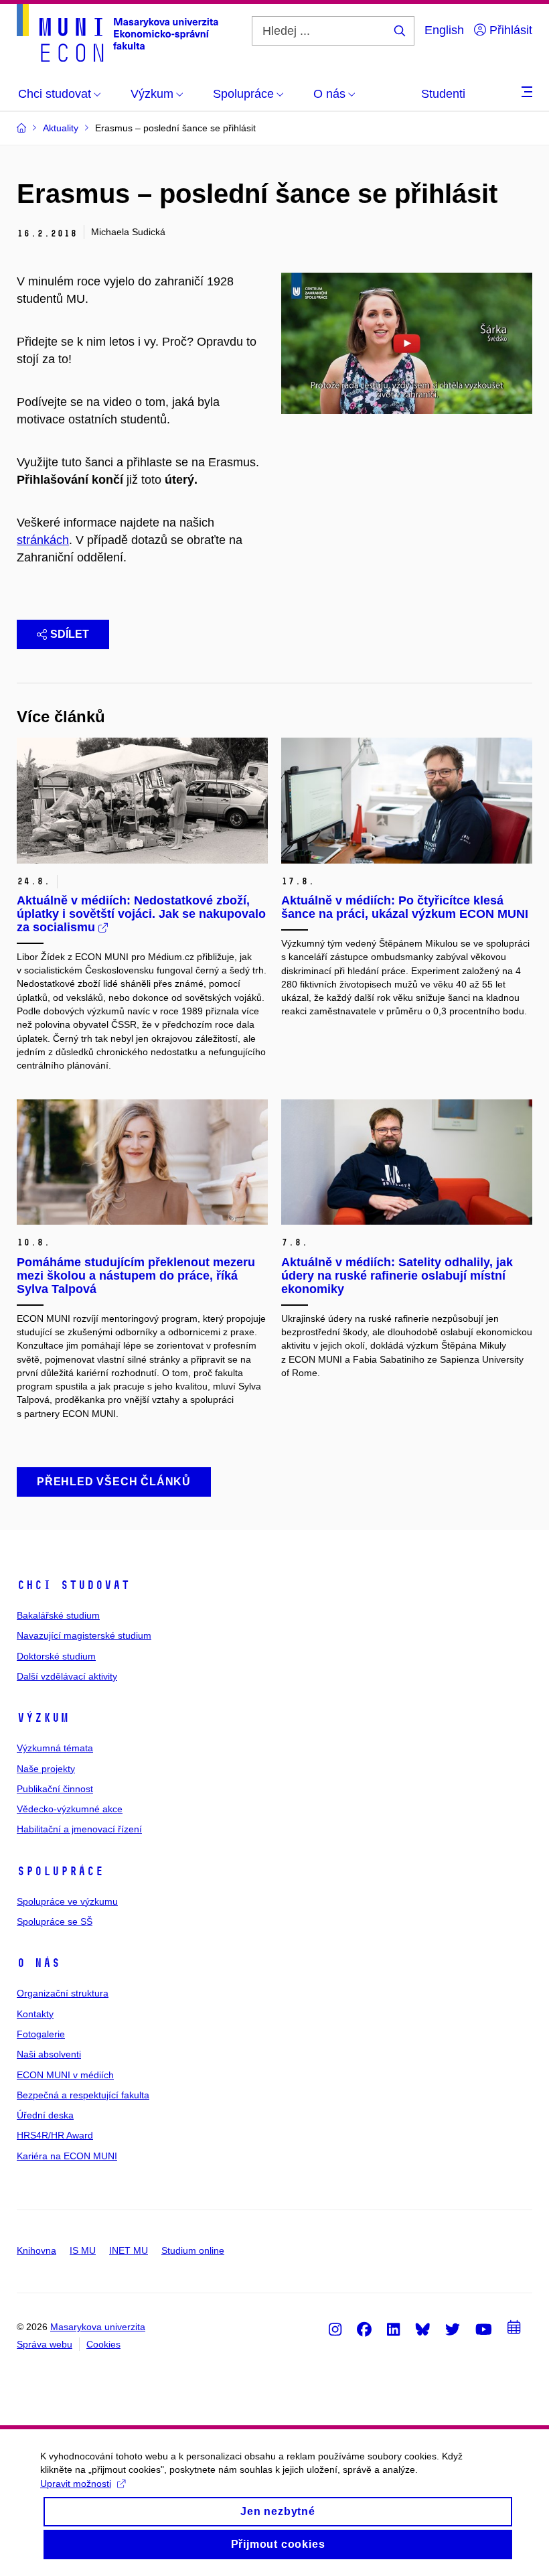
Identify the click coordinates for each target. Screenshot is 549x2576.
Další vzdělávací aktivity (67, 1676)
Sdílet (70, 634)
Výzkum (43, 1718)
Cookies (103, 2344)
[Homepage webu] (117, 33)
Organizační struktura (63, 1993)
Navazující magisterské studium (84, 1635)
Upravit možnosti (76, 2484)
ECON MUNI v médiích (65, 2075)
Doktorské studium (56, 1656)
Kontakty (35, 2014)
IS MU (83, 2250)
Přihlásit (509, 30)
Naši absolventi (49, 2054)
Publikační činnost (55, 1789)
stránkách (43, 540)
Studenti (443, 94)
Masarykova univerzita (98, 2327)
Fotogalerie (41, 2034)
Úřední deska (45, 2115)
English (444, 30)
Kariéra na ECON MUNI (67, 2156)
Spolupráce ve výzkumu (67, 1901)
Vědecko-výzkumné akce (70, 1809)
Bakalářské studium (58, 1615)
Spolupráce (60, 1871)
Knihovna (36, 2250)
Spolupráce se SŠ (55, 1921)
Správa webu (45, 2344)
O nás (38, 1963)
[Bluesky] (422, 2329)
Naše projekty (46, 1769)
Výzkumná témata (55, 1748)
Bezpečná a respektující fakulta (83, 2095)
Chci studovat (73, 1585)
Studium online (193, 2250)
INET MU (129, 2250)
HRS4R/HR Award (55, 2135)
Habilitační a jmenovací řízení (79, 1829)
